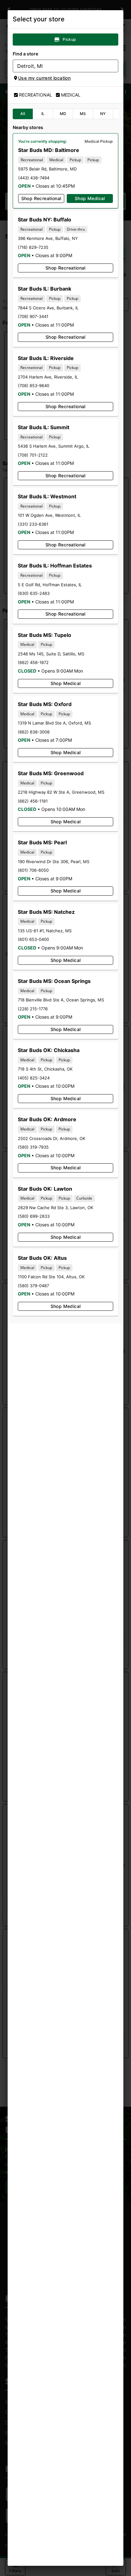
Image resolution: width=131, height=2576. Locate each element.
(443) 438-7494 (34, 178)
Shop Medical (90, 198)
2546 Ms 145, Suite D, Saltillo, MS (51, 654)
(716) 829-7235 (33, 247)
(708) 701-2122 (33, 455)
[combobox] (60, 66)
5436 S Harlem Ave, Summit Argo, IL (54, 446)
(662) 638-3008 (34, 732)
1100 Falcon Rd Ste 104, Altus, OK (51, 1277)
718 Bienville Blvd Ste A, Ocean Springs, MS (61, 1000)
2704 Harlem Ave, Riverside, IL (48, 377)
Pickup (69, 39)
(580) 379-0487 (33, 1286)
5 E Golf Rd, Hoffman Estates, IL (50, 585)
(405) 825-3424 (34, 1078)
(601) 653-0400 (33, 939)
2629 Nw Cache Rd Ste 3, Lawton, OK (55, 1208)
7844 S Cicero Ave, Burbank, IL (48, 308)
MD (63, 114)
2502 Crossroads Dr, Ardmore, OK (52, 1138)
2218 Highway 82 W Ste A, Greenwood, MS (61, 792)
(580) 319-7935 (33, 1147)
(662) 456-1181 (33, 801)
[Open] (114, 66)
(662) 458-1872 (33, 662)
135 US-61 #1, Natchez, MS (45, 931)
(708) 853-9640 (34, 386)
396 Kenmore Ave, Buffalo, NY (48, 238)
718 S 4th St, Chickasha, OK (45, 1069)
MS (83, 114)
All (23, 114)
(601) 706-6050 (33, 870)
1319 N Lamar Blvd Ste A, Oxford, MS (54, 723)
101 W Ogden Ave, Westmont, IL (49, 515)
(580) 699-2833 (34, 1216)
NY (103, 114)
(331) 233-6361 (33, 524)
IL (43, 114)
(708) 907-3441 (33, 316)
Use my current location (44, 78)
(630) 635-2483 (34, 593)
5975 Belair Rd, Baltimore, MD (47, 169)
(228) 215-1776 (33, 1009)
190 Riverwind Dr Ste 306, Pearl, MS (54, 862)
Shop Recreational (41, 198)
